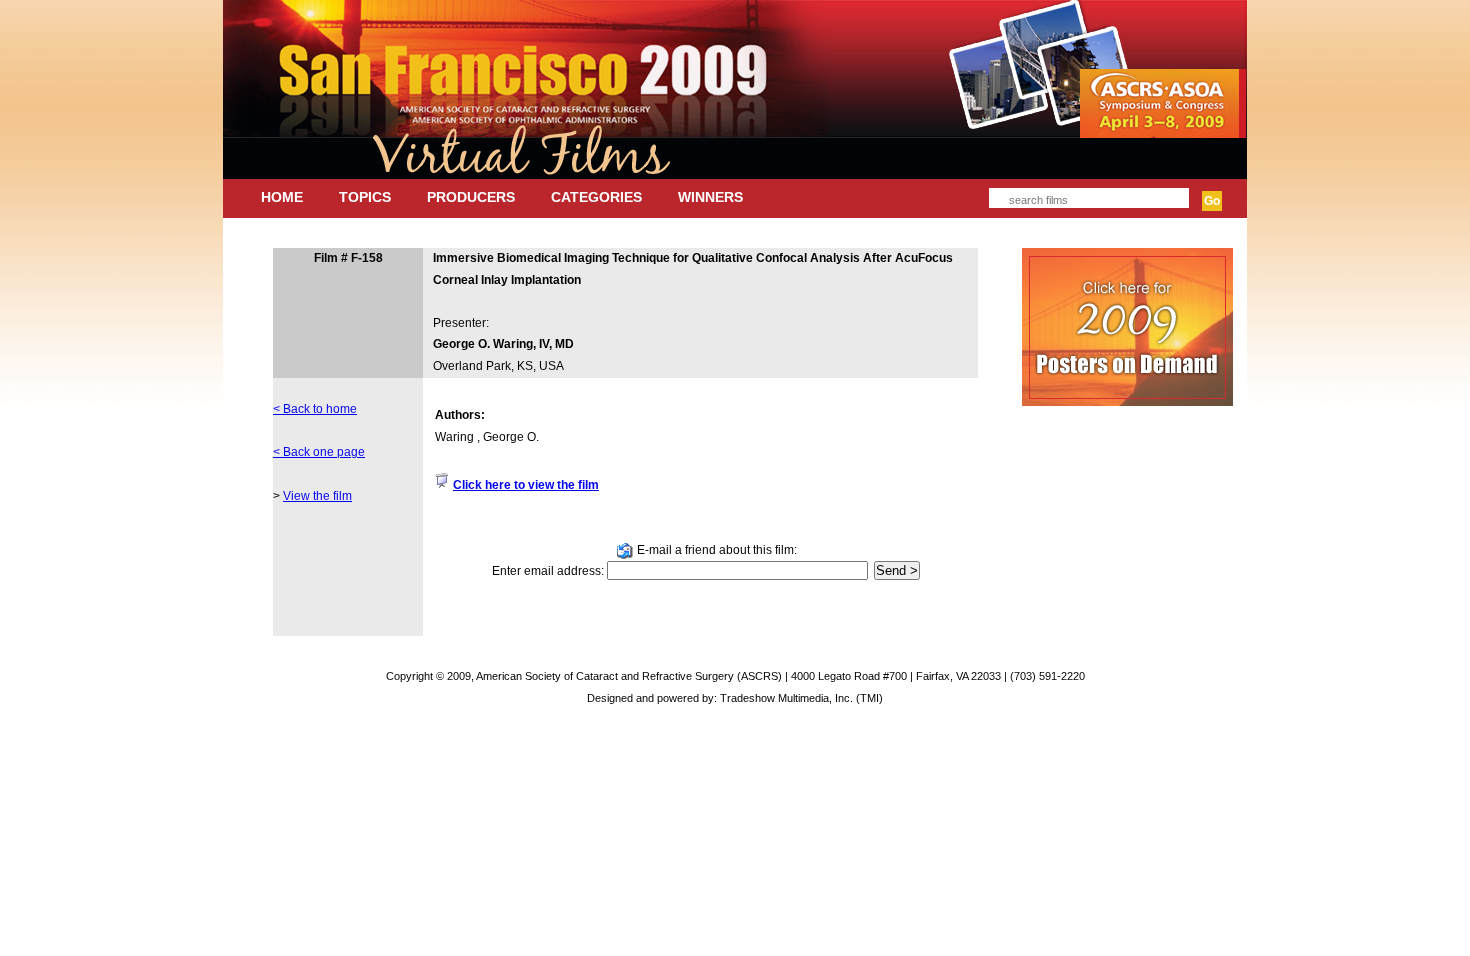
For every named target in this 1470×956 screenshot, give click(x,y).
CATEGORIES (596, 197)
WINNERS (710, 197)
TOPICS (365, 197)
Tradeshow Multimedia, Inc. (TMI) (801, 698)
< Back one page (319, 452)
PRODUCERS (471, 197)
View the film (317, 496)
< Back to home (315, 409)
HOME (282, 197)
